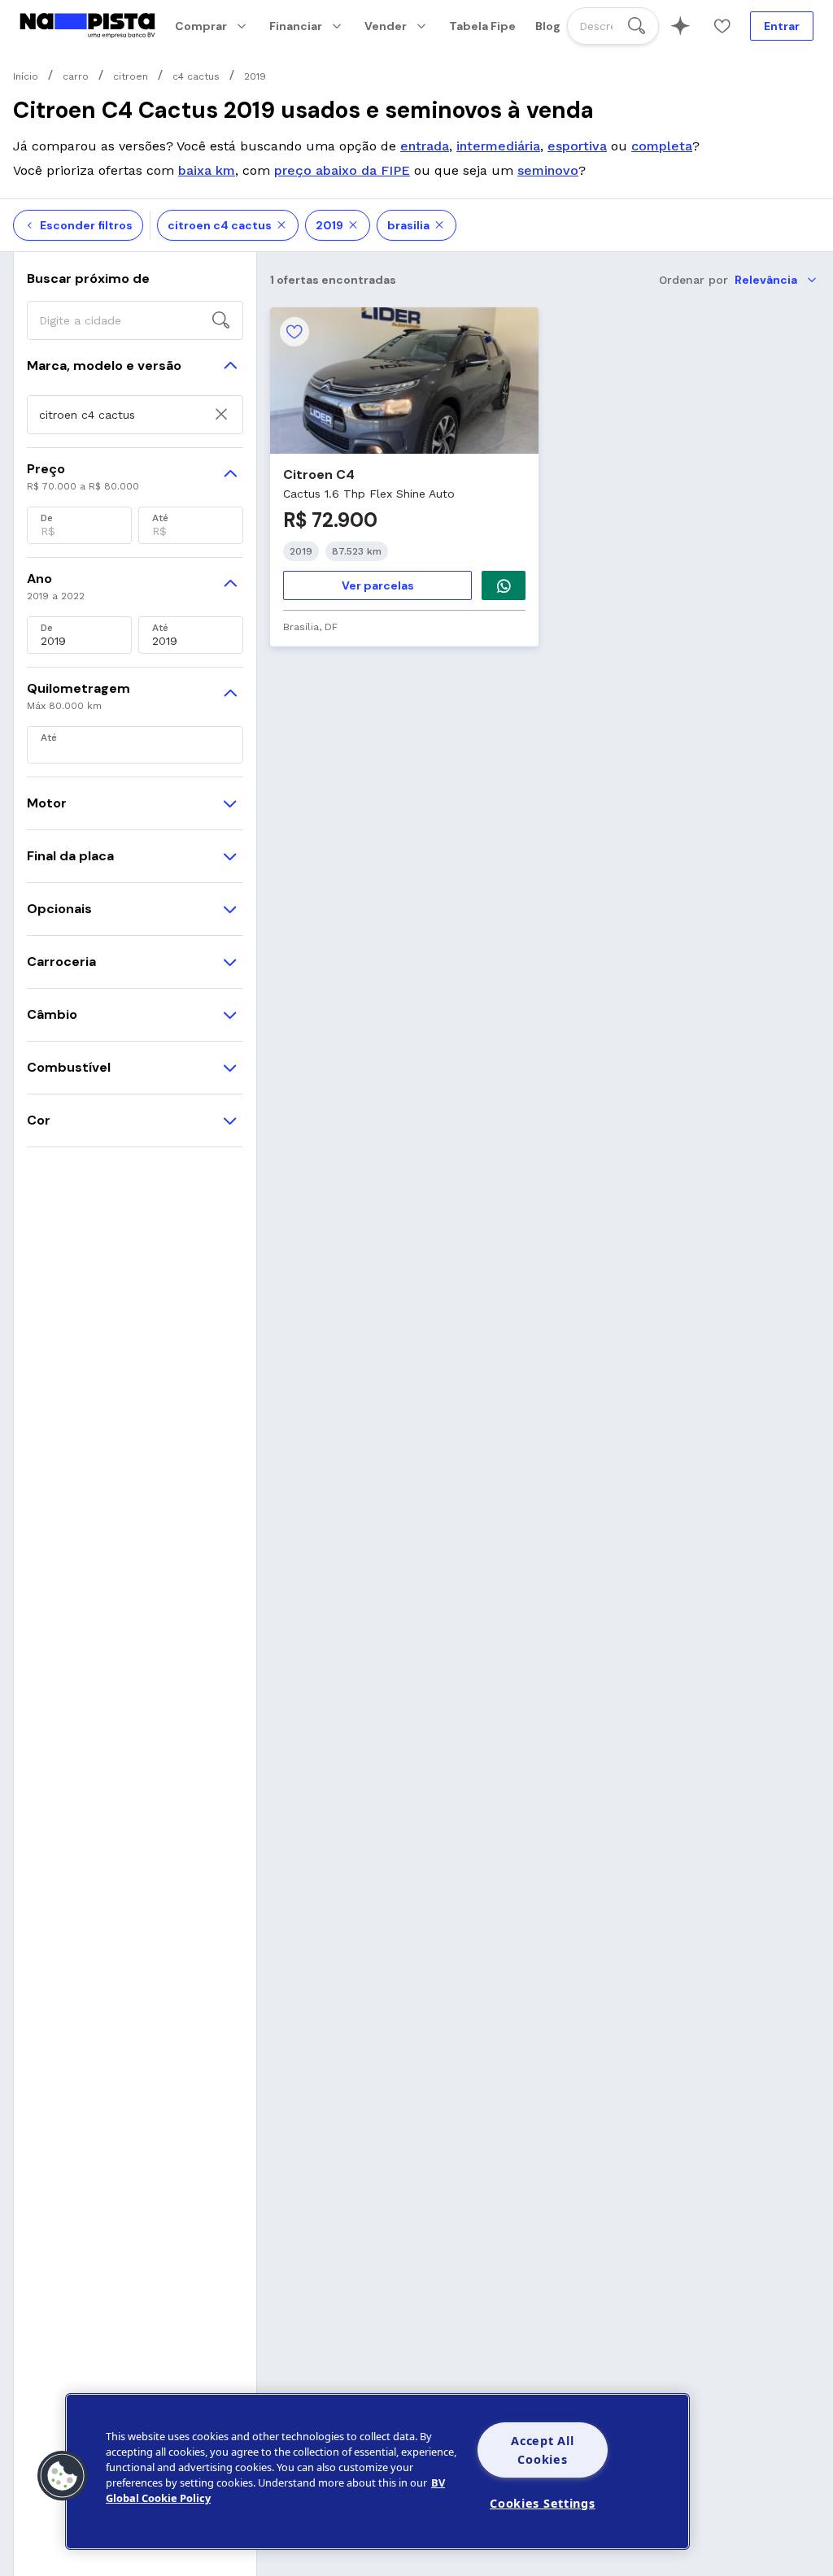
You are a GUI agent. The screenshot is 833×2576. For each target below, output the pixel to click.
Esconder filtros (86, 225)
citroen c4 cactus (220, 225)
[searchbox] (613, 26)
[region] (377, 2472)
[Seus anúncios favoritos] (722, 26)
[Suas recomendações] (680, 26)
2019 (329, 225)
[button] (63, 2476)
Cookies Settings (543, 2503)
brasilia (408, 225)
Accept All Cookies (542, 2450)
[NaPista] (87, 26)
